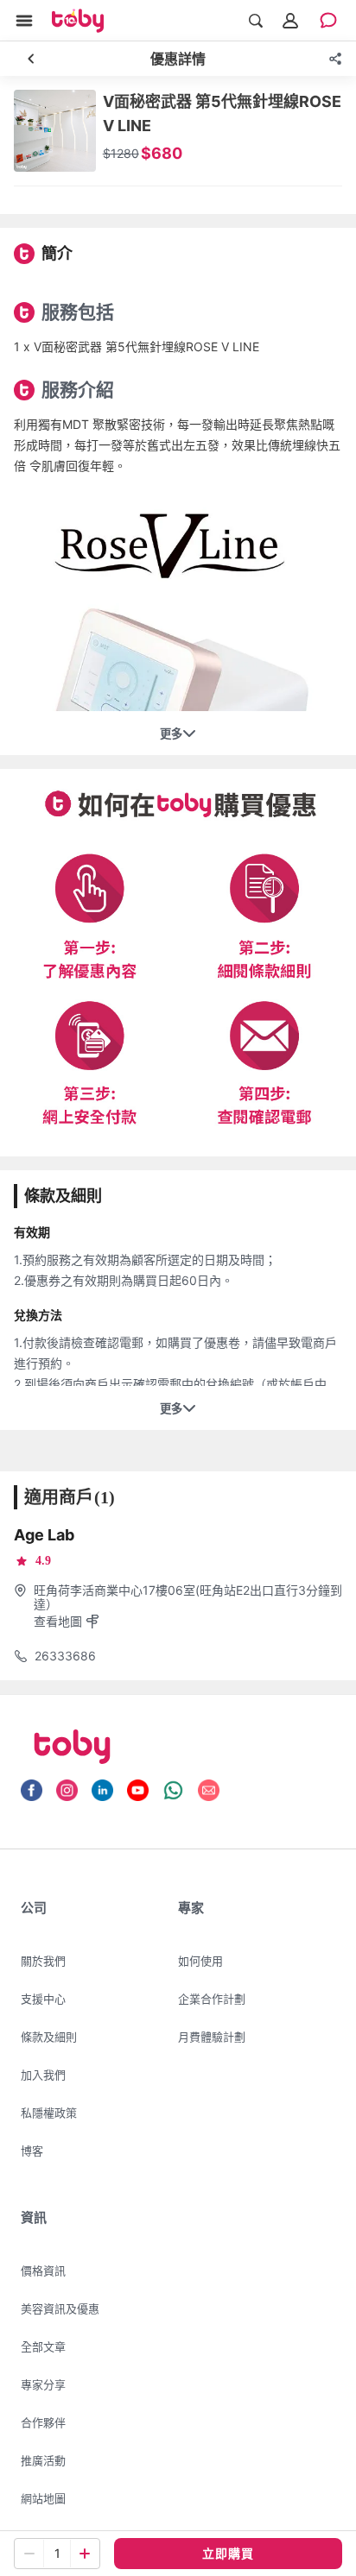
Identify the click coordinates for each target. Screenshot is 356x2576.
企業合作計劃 (212, 1999)
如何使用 (200, 1961)
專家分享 (43, 2384)
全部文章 (43, 2346)
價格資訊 (43, 2271)
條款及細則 (49, 2037)
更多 (171, 734)
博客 (32, 2151)
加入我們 (43, 2075)
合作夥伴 (43, 2422)
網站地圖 (43, 2498)
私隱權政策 (49, 2113)
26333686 (65, 1656)
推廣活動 (43, 2460)
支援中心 (43, 1999)
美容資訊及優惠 (60, 2308)
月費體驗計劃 (212, 2037)
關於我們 (43, 1961)
